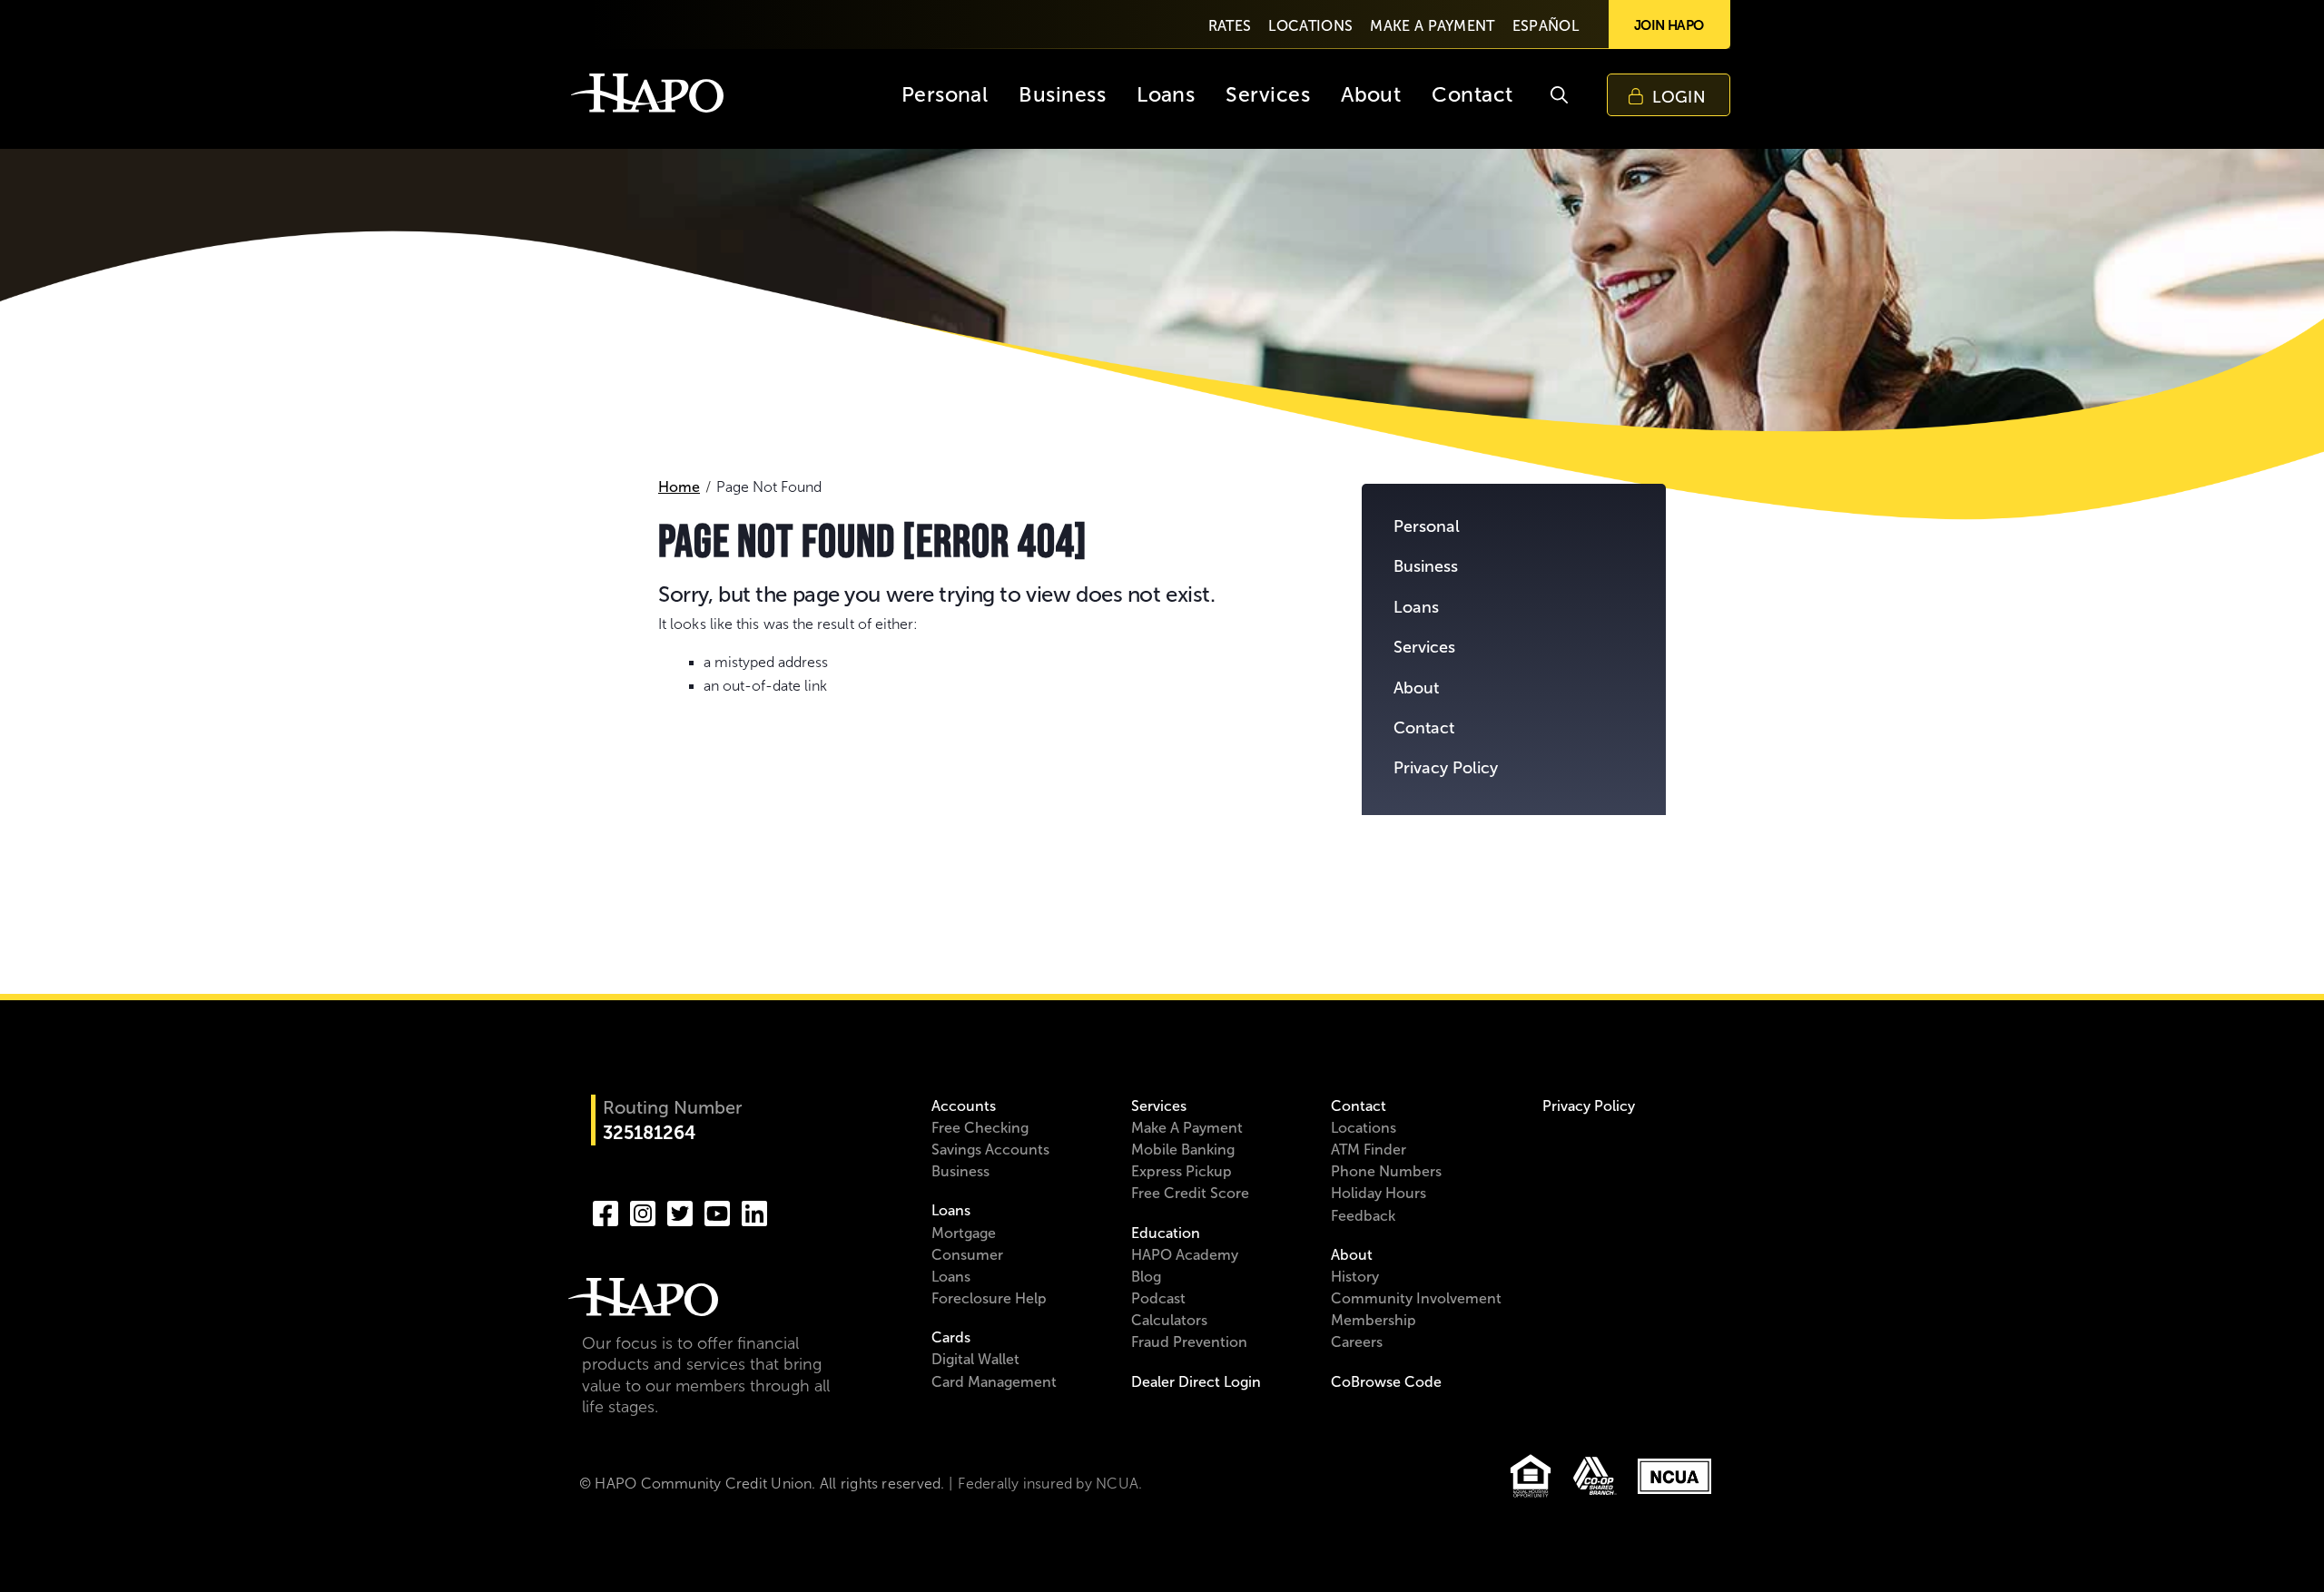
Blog (1146, 1277)
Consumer (967, 1255)
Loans (1416, 607)
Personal (1427, 526)
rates (1230, 26)
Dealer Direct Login (1196, 1382)
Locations (1364, 1128)
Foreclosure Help (989, 1298)
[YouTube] (717, 1212)
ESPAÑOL (1546, 26)
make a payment (1432, 26)
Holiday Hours (1379, 1193)
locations (1310, 26)
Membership (1374, 1320)
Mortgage (964, 1233)
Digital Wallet (975, 1359)
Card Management (994, 1382)
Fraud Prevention (1189, 1342)
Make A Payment (1187, 1128)
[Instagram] (643, 1212)
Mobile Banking (1183, 1150)
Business (1426, 566)
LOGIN (1679, 97)
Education (1166, 1233)
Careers (1357, 1342)
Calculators (1169, 1320)
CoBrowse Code (1386, 1382)
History (1355, 1277)
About (1416, 688)
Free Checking (980, 1128)
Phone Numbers (1386, 1171)
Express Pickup (1182, 1171)
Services (1424, 647)
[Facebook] (606, 1212)
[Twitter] (680, 1212)
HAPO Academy (1185, 1255)
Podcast (1158, 1298)
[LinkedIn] (754, 1212)
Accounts (964, 1106)
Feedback (1363, 1216)
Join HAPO (1669, 25)
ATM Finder (1369, 1150)
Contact (1424, 728)
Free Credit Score (1190, 1193)
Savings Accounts (990, 1150)
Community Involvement (1416, 1298)
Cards (951, 1337)
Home (679, 487)
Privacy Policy (1446, 768)
